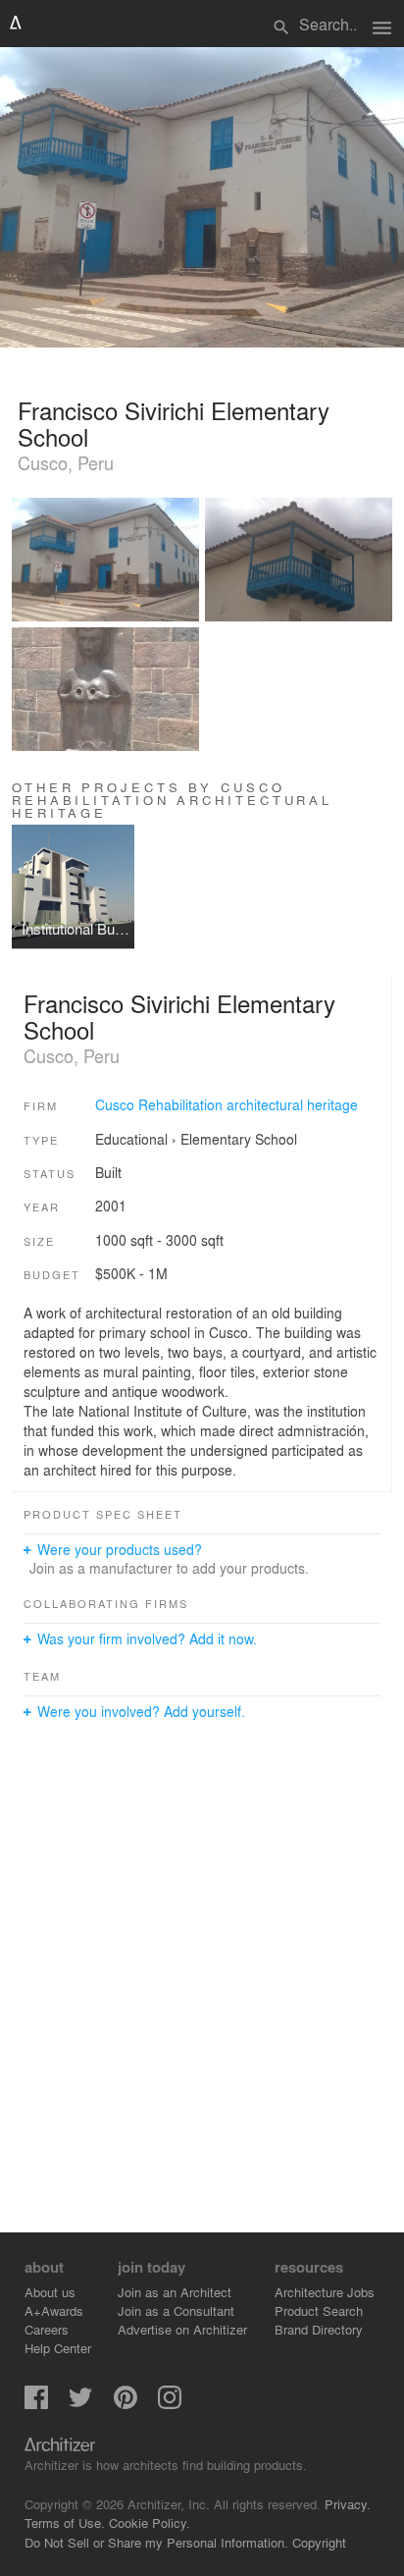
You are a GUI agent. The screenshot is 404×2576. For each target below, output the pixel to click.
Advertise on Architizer (182, 2329)
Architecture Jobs (325, 2292)
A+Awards (54, 2310)
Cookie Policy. (150, 2522)
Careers (47, 2329)
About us (50, 2292)
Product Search (319, 2310)
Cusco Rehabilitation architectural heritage (227, 1104)
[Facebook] (36, 2404)
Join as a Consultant (176, 2310)
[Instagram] (170, 2404)
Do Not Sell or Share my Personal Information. (156, 2542)
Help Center (58, 2348)
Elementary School (239, 1139)
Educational (131, 1139)
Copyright (319, 2542)
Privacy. (348, 2504)
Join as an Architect (175, 2292)
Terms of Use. (65, 2522)
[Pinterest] (126, 2404)
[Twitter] (80, 2404)
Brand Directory (319, 2329)
